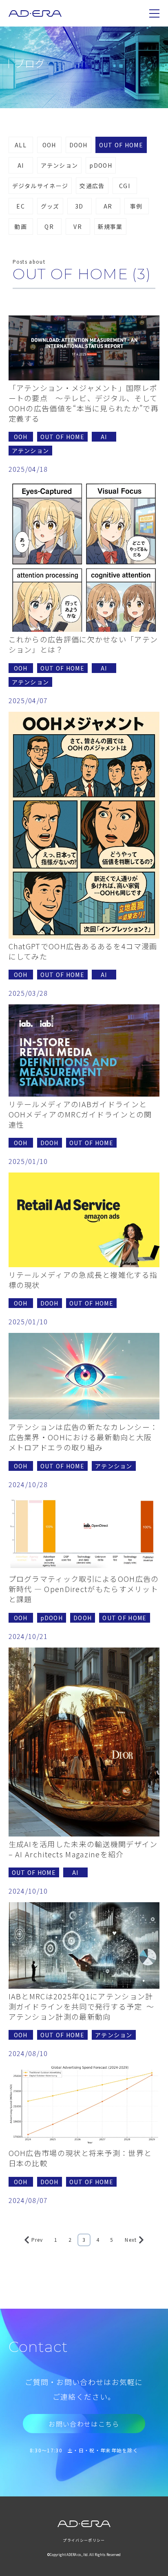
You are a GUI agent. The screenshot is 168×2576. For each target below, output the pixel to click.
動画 (21, 227)
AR (108, 206)
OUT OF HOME (121, 145)
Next (131, 2240)
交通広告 (92, 186)
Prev (37, 2240)
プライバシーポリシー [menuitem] (84, 2540)
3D (79, 206)
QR (49, 227)
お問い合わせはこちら (84, 2424)
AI (21, 165)
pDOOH (101, 165)
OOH (49, 145)
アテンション (60, 165)
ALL (21, 145)
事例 (136, 206)
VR (78, 227)
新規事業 (110, 227)
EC (21, 206)
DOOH (78, 145)
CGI (125, 186)
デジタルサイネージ (40, 186)
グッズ (50, 206)
